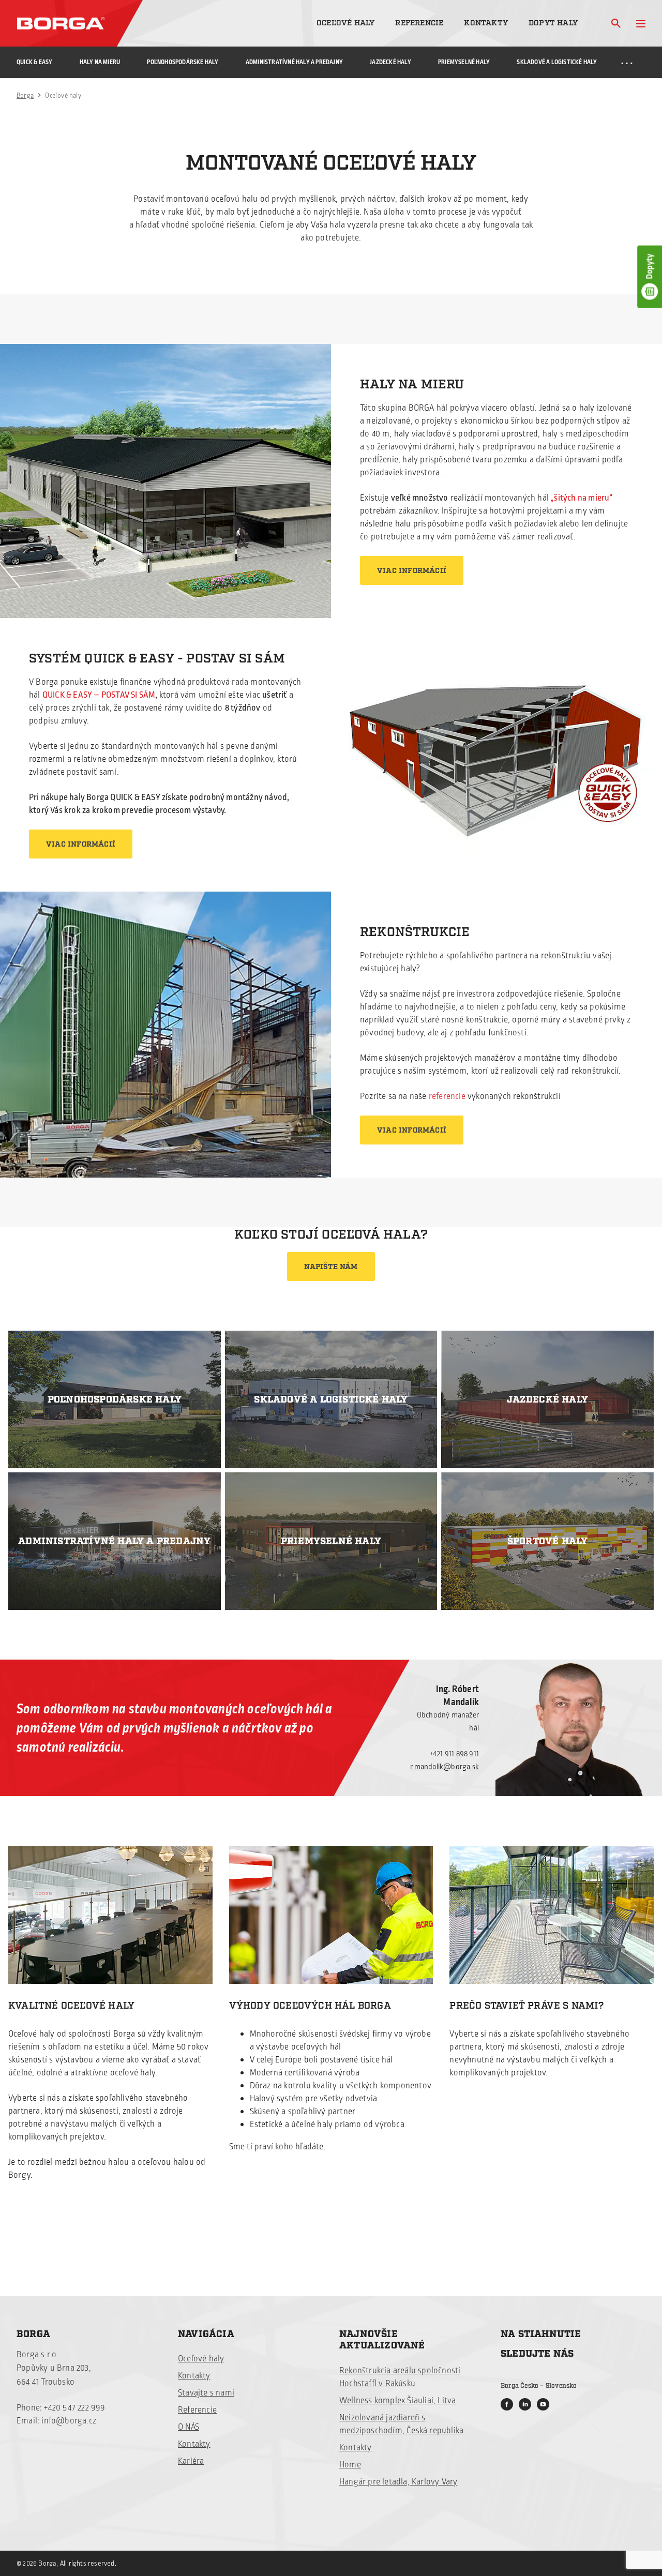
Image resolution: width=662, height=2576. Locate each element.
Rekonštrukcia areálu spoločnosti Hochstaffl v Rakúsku (400, 2377)
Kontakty (486, 23)
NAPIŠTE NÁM (331, 1267)
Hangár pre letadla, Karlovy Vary (398, 2482)
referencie (447, 1096)
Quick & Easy (34, 62)
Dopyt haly (553, 23)
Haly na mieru (100, 62)
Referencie (419, 23)
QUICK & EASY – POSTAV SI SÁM (99, 695)
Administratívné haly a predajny (294, 62)
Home (350, 2465)
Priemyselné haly (464, 62)
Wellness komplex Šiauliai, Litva (397, 2401)
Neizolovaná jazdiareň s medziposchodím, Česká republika (401, 2424)
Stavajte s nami (206, 2393)
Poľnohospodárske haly (183, 62)
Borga (25, 96)
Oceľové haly (345, 23)
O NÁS (189, 2427)
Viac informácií (412, 571)
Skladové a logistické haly (557, 62)
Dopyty (650, 266)
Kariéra (191, 2461)
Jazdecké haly (390, 62)
